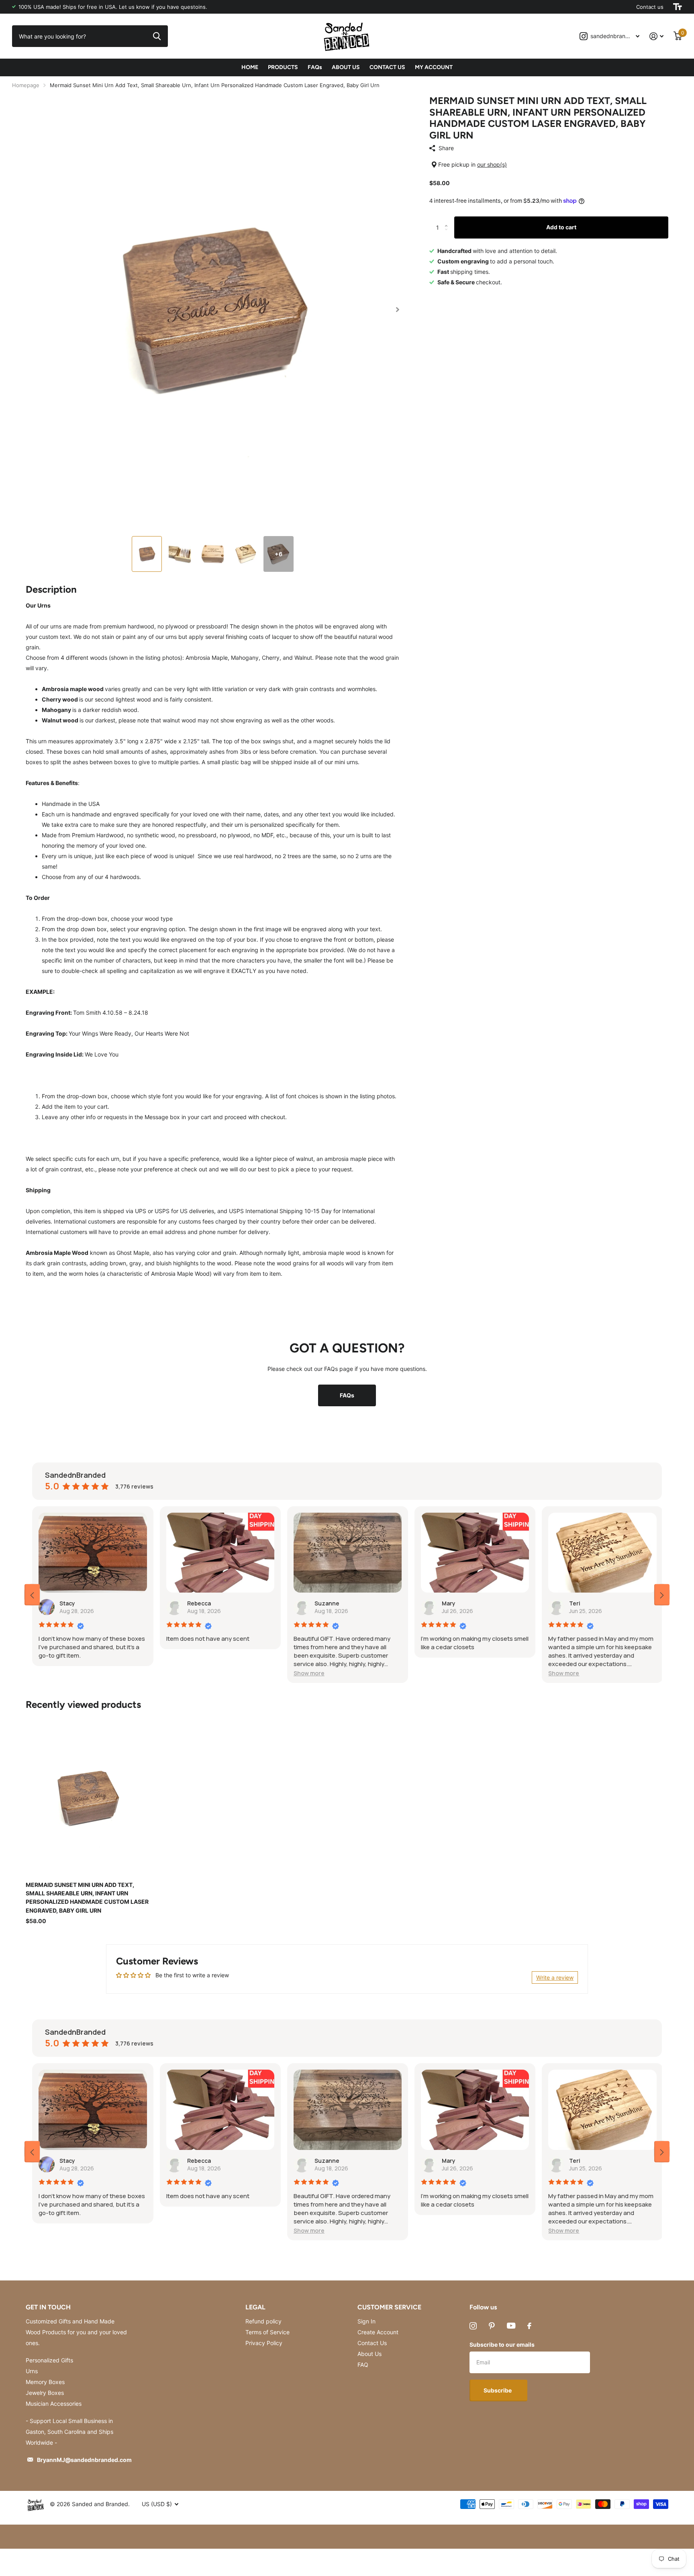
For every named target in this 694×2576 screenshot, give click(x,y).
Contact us (650, 7)
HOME (250, 67)
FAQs (315, 67)
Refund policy (263, 2321)
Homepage (26, 85)
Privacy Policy (264, 2343)
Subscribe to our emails (502, 2345)
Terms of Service (267, 2332)
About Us (369, 2354)
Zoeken (157, 36)
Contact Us (372, 2343)
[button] (397, 310)
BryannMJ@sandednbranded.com (84, 2460)
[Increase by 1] (448, 220)
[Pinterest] (492, 2326)
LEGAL (255, 2307)
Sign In (366, 2321)
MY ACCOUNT (434, 67)
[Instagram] (473, 2326)
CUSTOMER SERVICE (389, 2307)
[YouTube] (511, 2326)
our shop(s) (492, 164)
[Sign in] (657, 36)
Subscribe (498, 2390)
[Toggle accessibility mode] (678, 7)
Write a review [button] (555, 1977)
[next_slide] (662, 1595)
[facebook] (529, 2326)
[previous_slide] (32, 1595)
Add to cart (561, 227)
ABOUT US (346, 67)
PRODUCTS (283, 67)
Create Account (378, 2332)
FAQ (363, 2365)
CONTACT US (387, 67)
